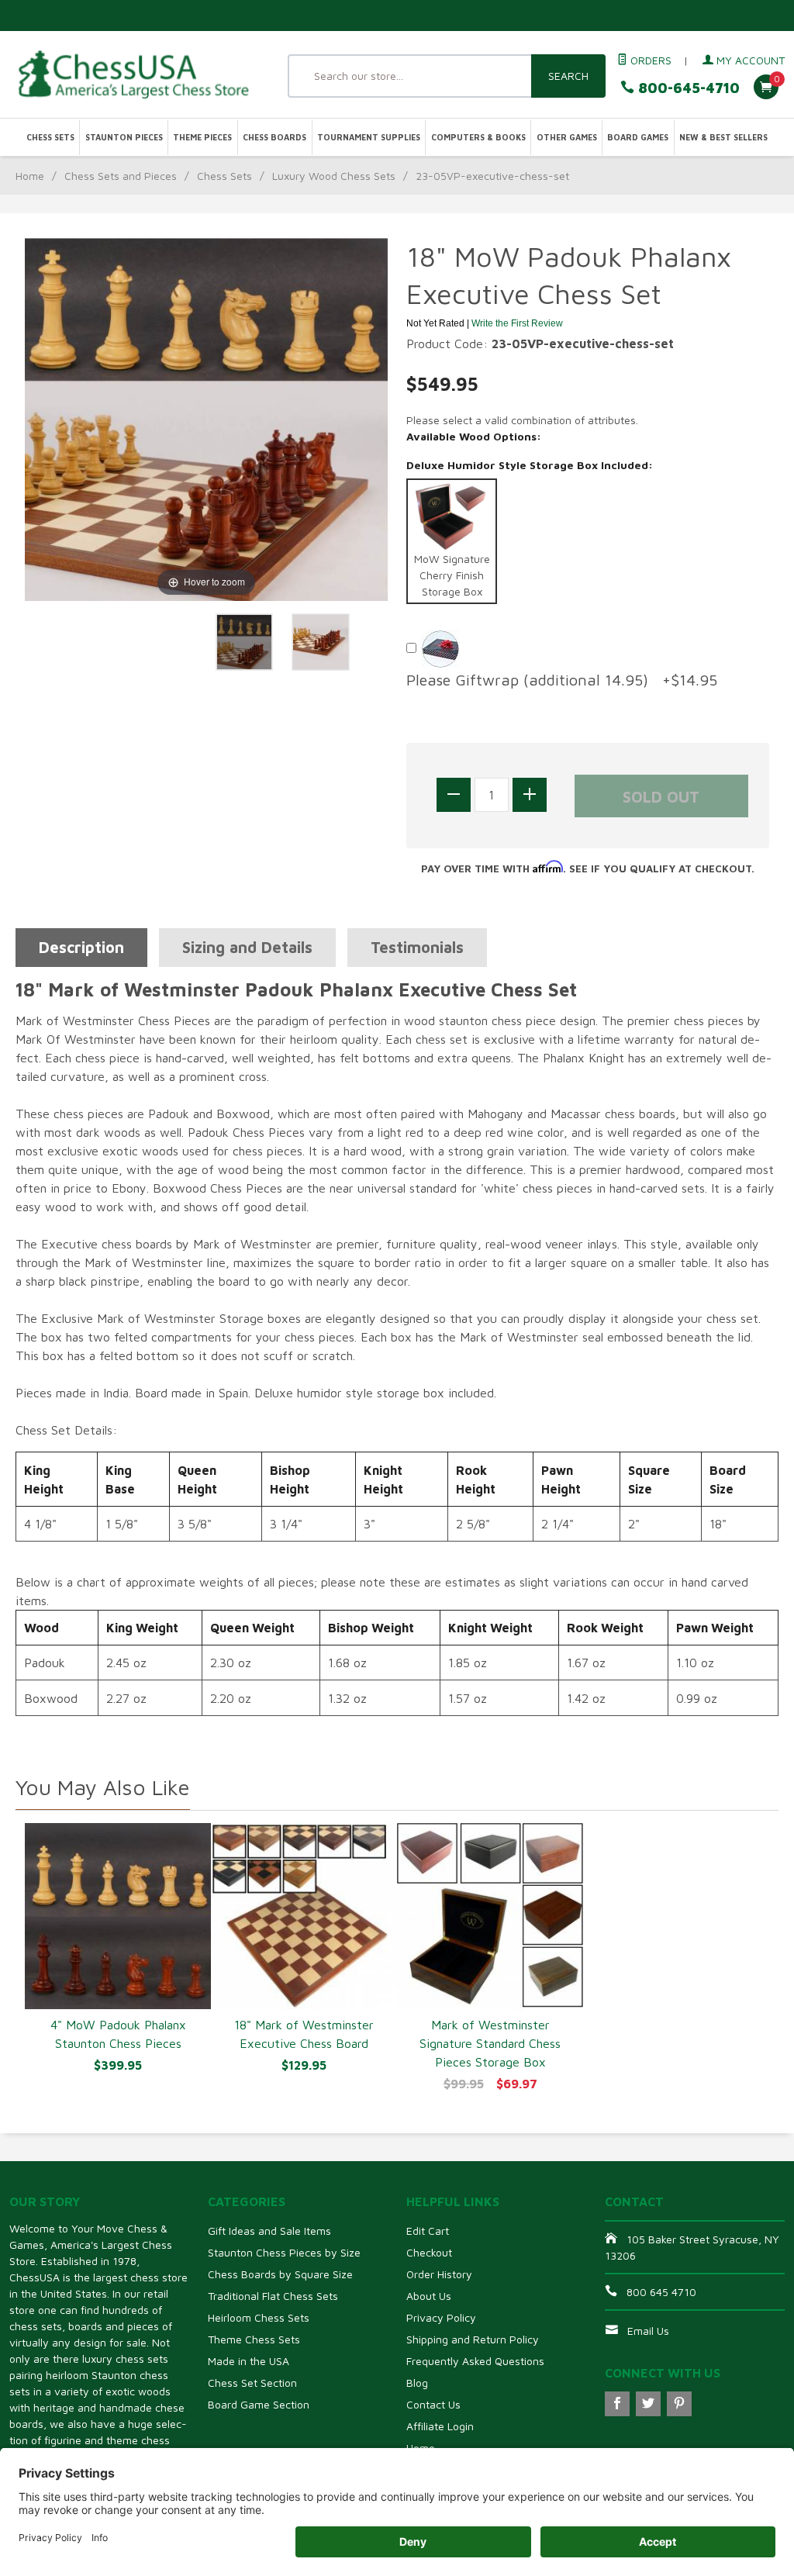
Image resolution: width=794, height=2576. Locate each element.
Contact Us (433, 2404)
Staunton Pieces (124, 137)
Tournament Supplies (369, 137)
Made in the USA (249, 2361)
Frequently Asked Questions (475, 2361)
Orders (649, 60)
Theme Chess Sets (254, 2339)
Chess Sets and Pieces (121, 176)
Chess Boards (274, 137)
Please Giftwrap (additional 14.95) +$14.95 (562, 680)
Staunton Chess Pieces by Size (284, 2252)
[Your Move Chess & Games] (132, 74)
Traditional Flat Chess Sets (273, 2296)
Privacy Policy (441, 2317)
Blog (417, 2383)
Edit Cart (428, 2231)
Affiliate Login (440, 2426)
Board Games (638, 137)
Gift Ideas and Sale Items (269, 2231)
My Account (749, 60)
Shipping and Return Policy (473, 2339)
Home (30, 176)
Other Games (567, 137)
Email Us (648, 2331)
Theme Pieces (202, 137)
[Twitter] (648, 2404)
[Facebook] (617, 2404)
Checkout (429, 2252)
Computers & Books (478, 137)
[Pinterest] (679, 2404)
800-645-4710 (687, 88)
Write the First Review (517, 323)
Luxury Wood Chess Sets (334, 176)
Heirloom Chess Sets (259, 2317)
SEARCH (568, 76)
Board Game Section (259, 2404)
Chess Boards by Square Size (280, 2274)
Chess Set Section (252, 2383)
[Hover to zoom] (206, 418)
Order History (439, 2274)
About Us (429, 2296)
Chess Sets (50, 137)
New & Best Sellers (723, 137)
